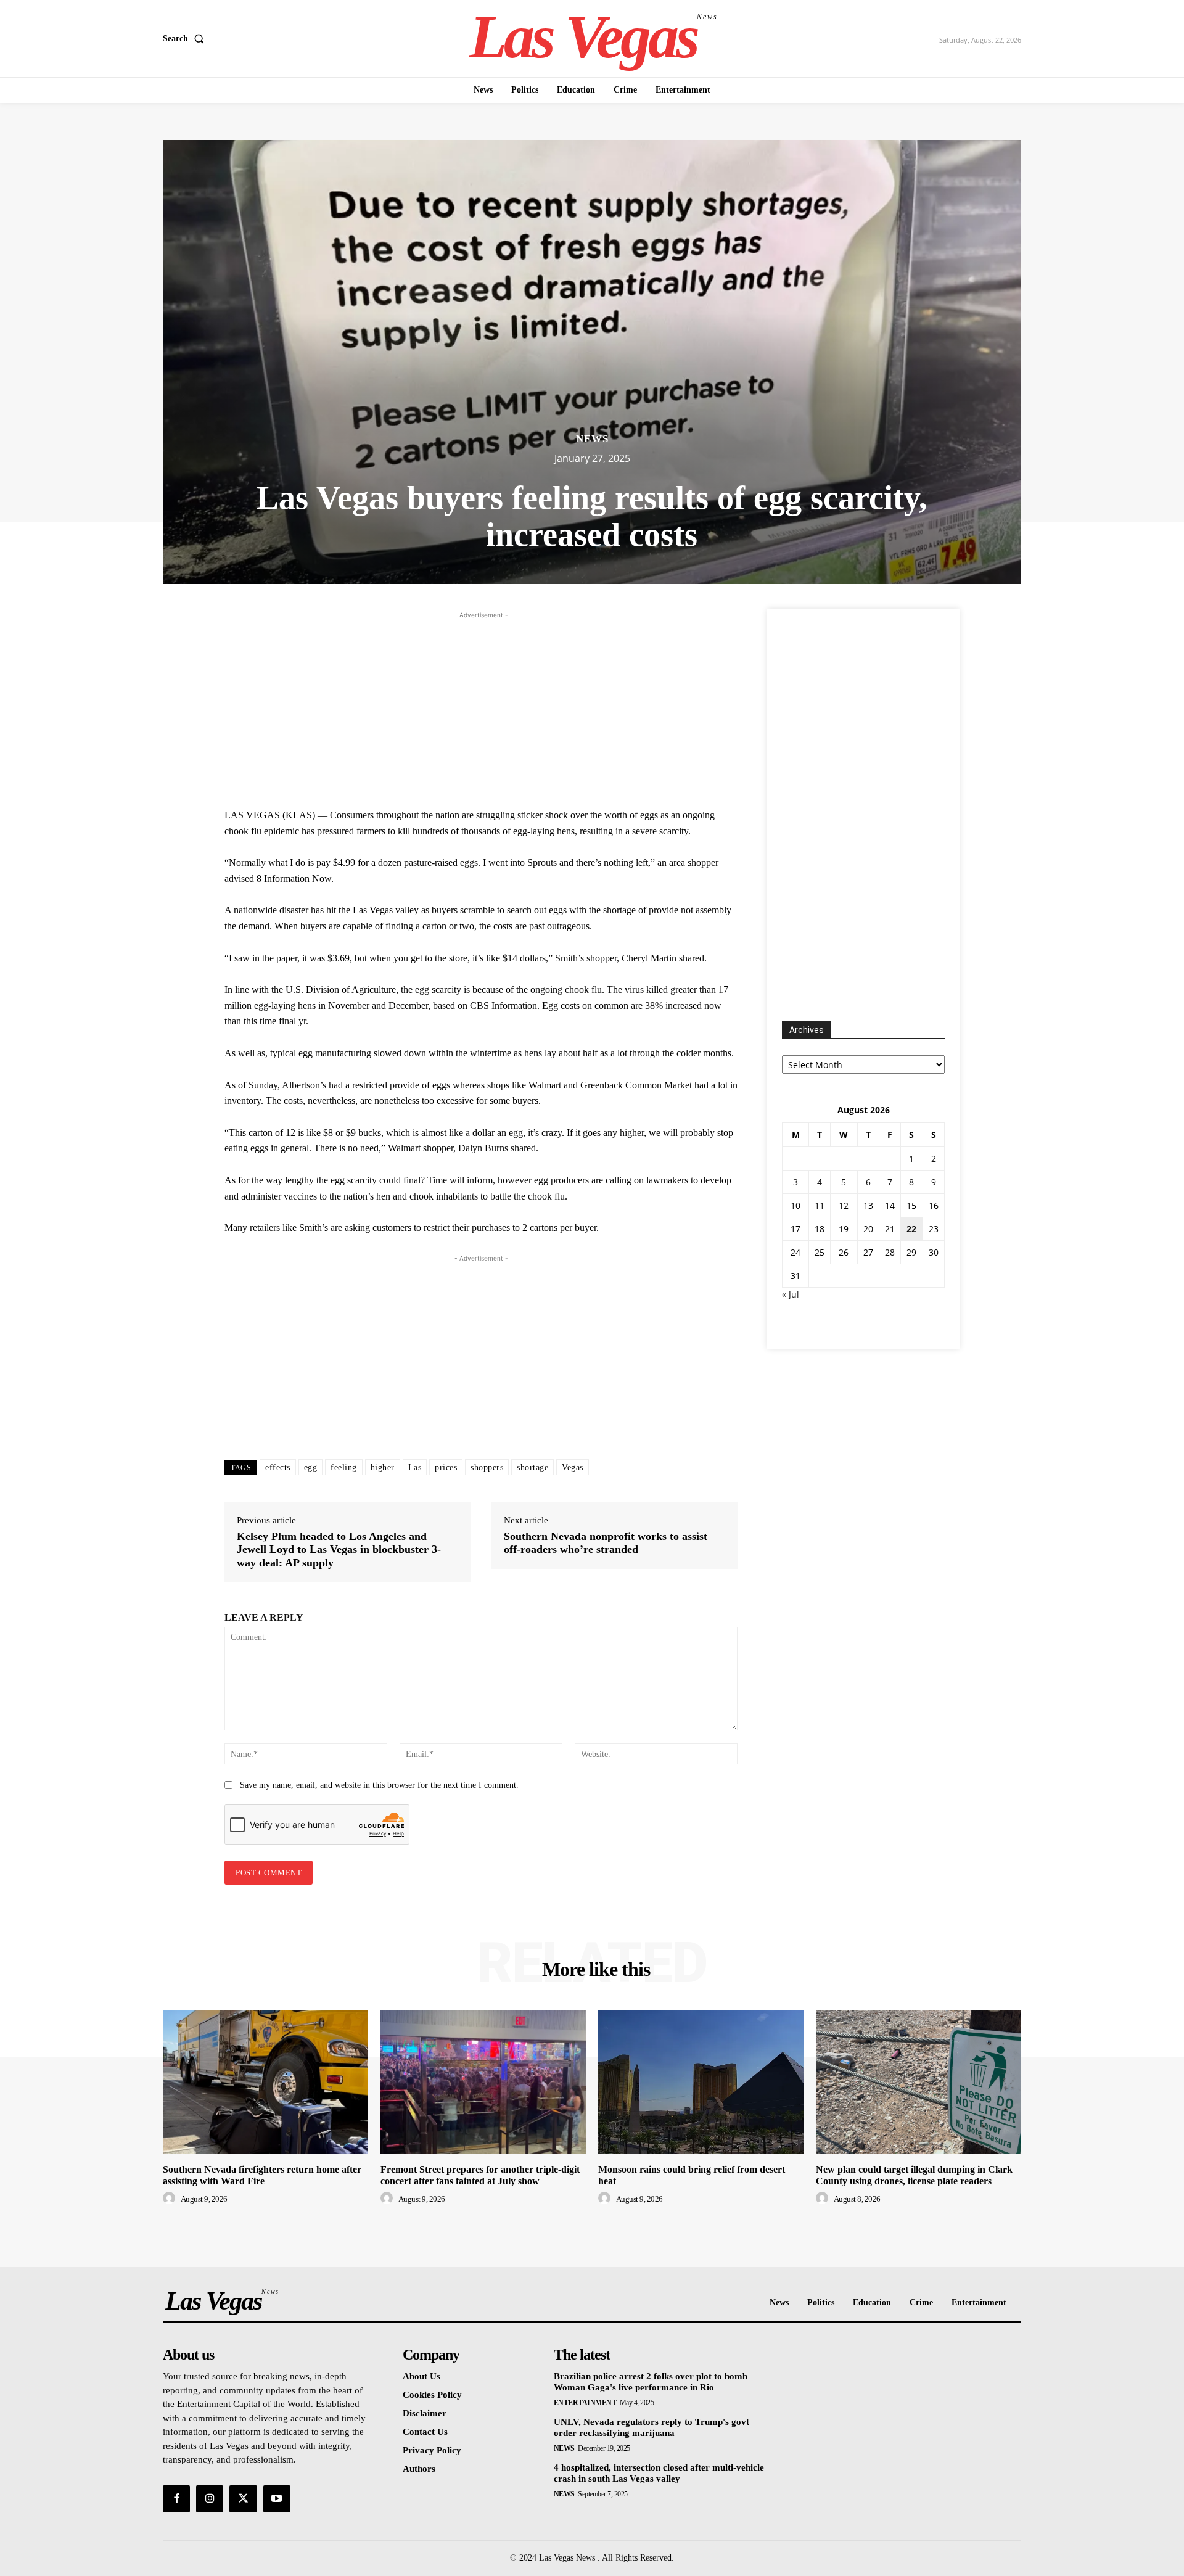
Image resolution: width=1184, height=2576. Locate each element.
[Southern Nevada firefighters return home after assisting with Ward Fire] (265, 2082)
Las (415, 1467)
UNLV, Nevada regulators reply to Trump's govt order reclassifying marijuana (652, 2427)
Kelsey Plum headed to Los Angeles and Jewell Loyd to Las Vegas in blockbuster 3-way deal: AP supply (339, 1549)
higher (383, 1467)
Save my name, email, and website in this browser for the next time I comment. (379, 1785)
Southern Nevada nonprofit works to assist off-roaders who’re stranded (606, 1543)
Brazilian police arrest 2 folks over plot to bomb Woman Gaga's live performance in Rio (651, 2382)
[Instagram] (210, 2499)
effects (278, 1467)
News (592, 439)
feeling (344, 1467)
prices (446, 1467)
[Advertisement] (481, 708)
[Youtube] (277, 2499)
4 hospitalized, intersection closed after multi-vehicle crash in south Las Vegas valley (659, 2473)
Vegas (573, 1467)
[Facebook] (176, 2499)
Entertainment (585, 2403)
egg (311, 1467)
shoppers (487, 1467)
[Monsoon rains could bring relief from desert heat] (701, 2082)
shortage (532, 1467)
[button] (186, 39)
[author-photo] (171, 2199)
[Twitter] (243, 2499)
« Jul (791, 1294)
